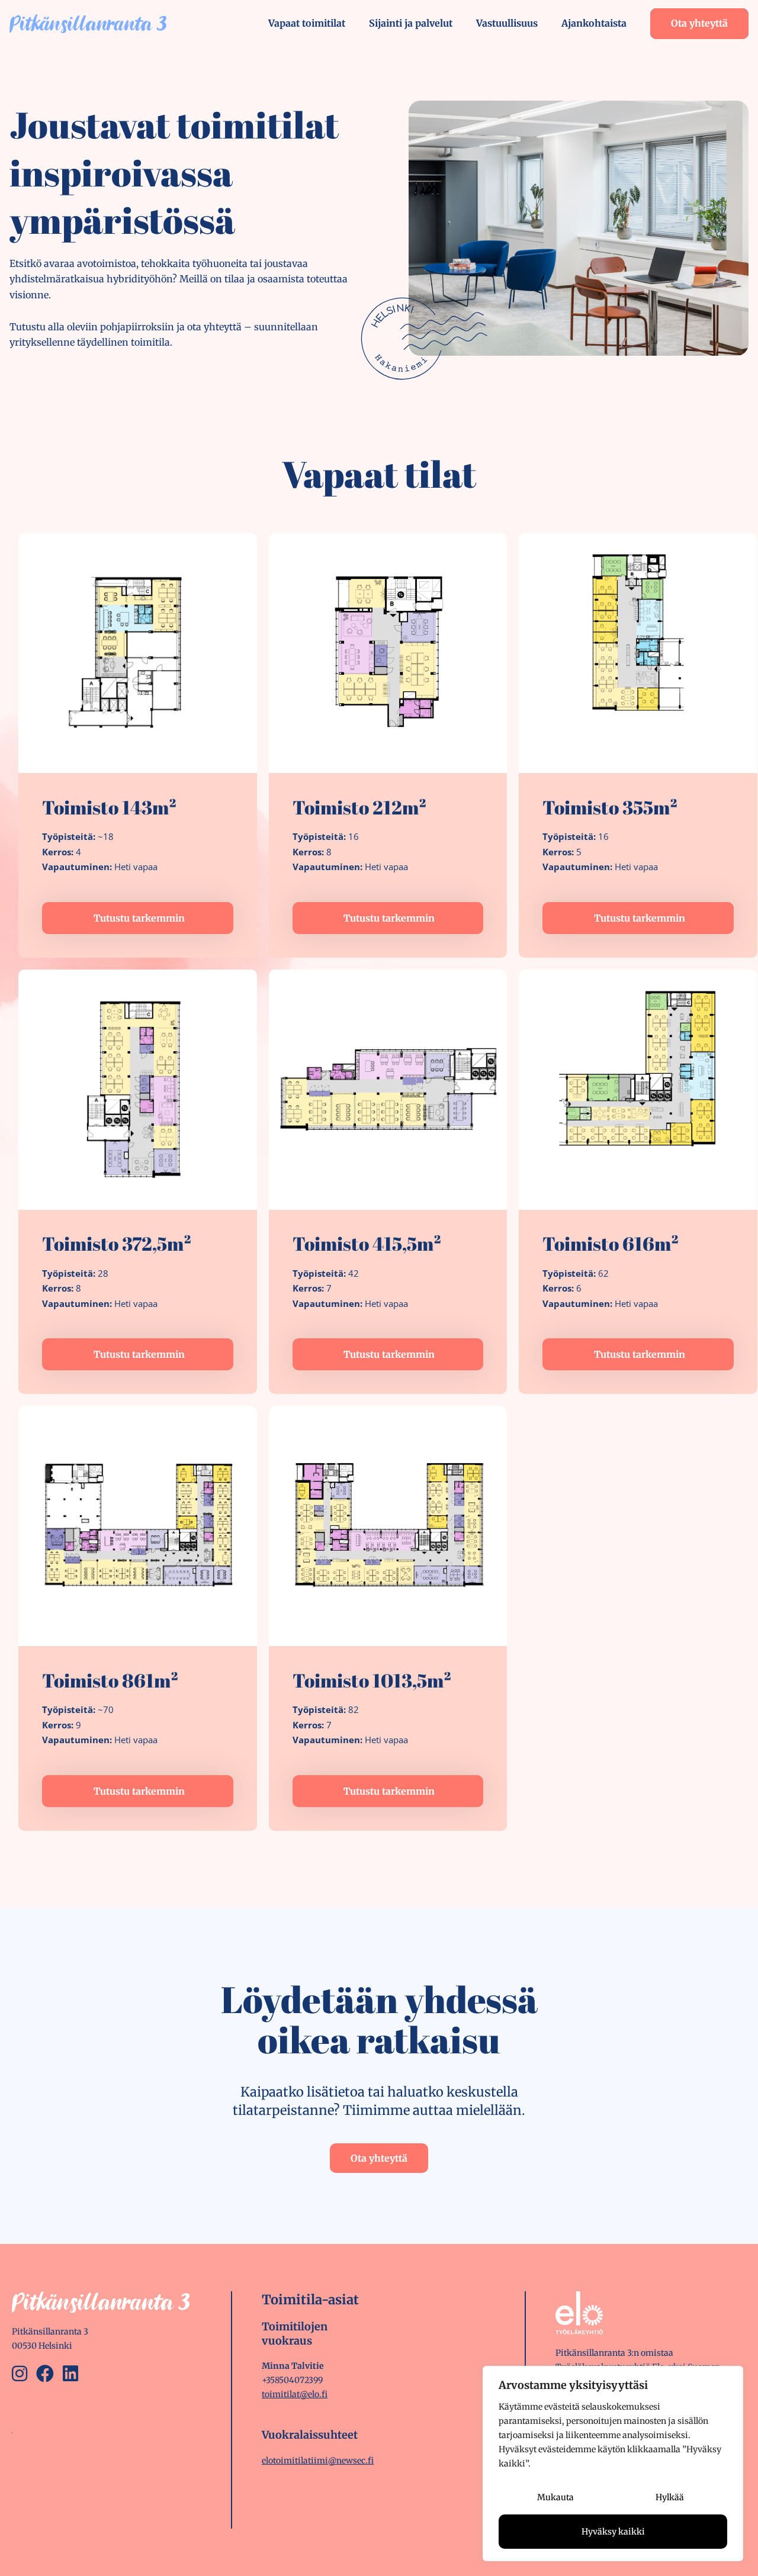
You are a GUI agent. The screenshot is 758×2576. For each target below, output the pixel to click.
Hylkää (670, 2497)
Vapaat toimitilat (307, 23)
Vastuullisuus (507, 23)
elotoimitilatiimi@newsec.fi (318, 2461)
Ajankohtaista (594, 23)
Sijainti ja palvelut (411, 23)
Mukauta (555, 2497)
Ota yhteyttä (699, 23)
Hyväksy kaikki (613, 2532)
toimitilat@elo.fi (295, 2394)
